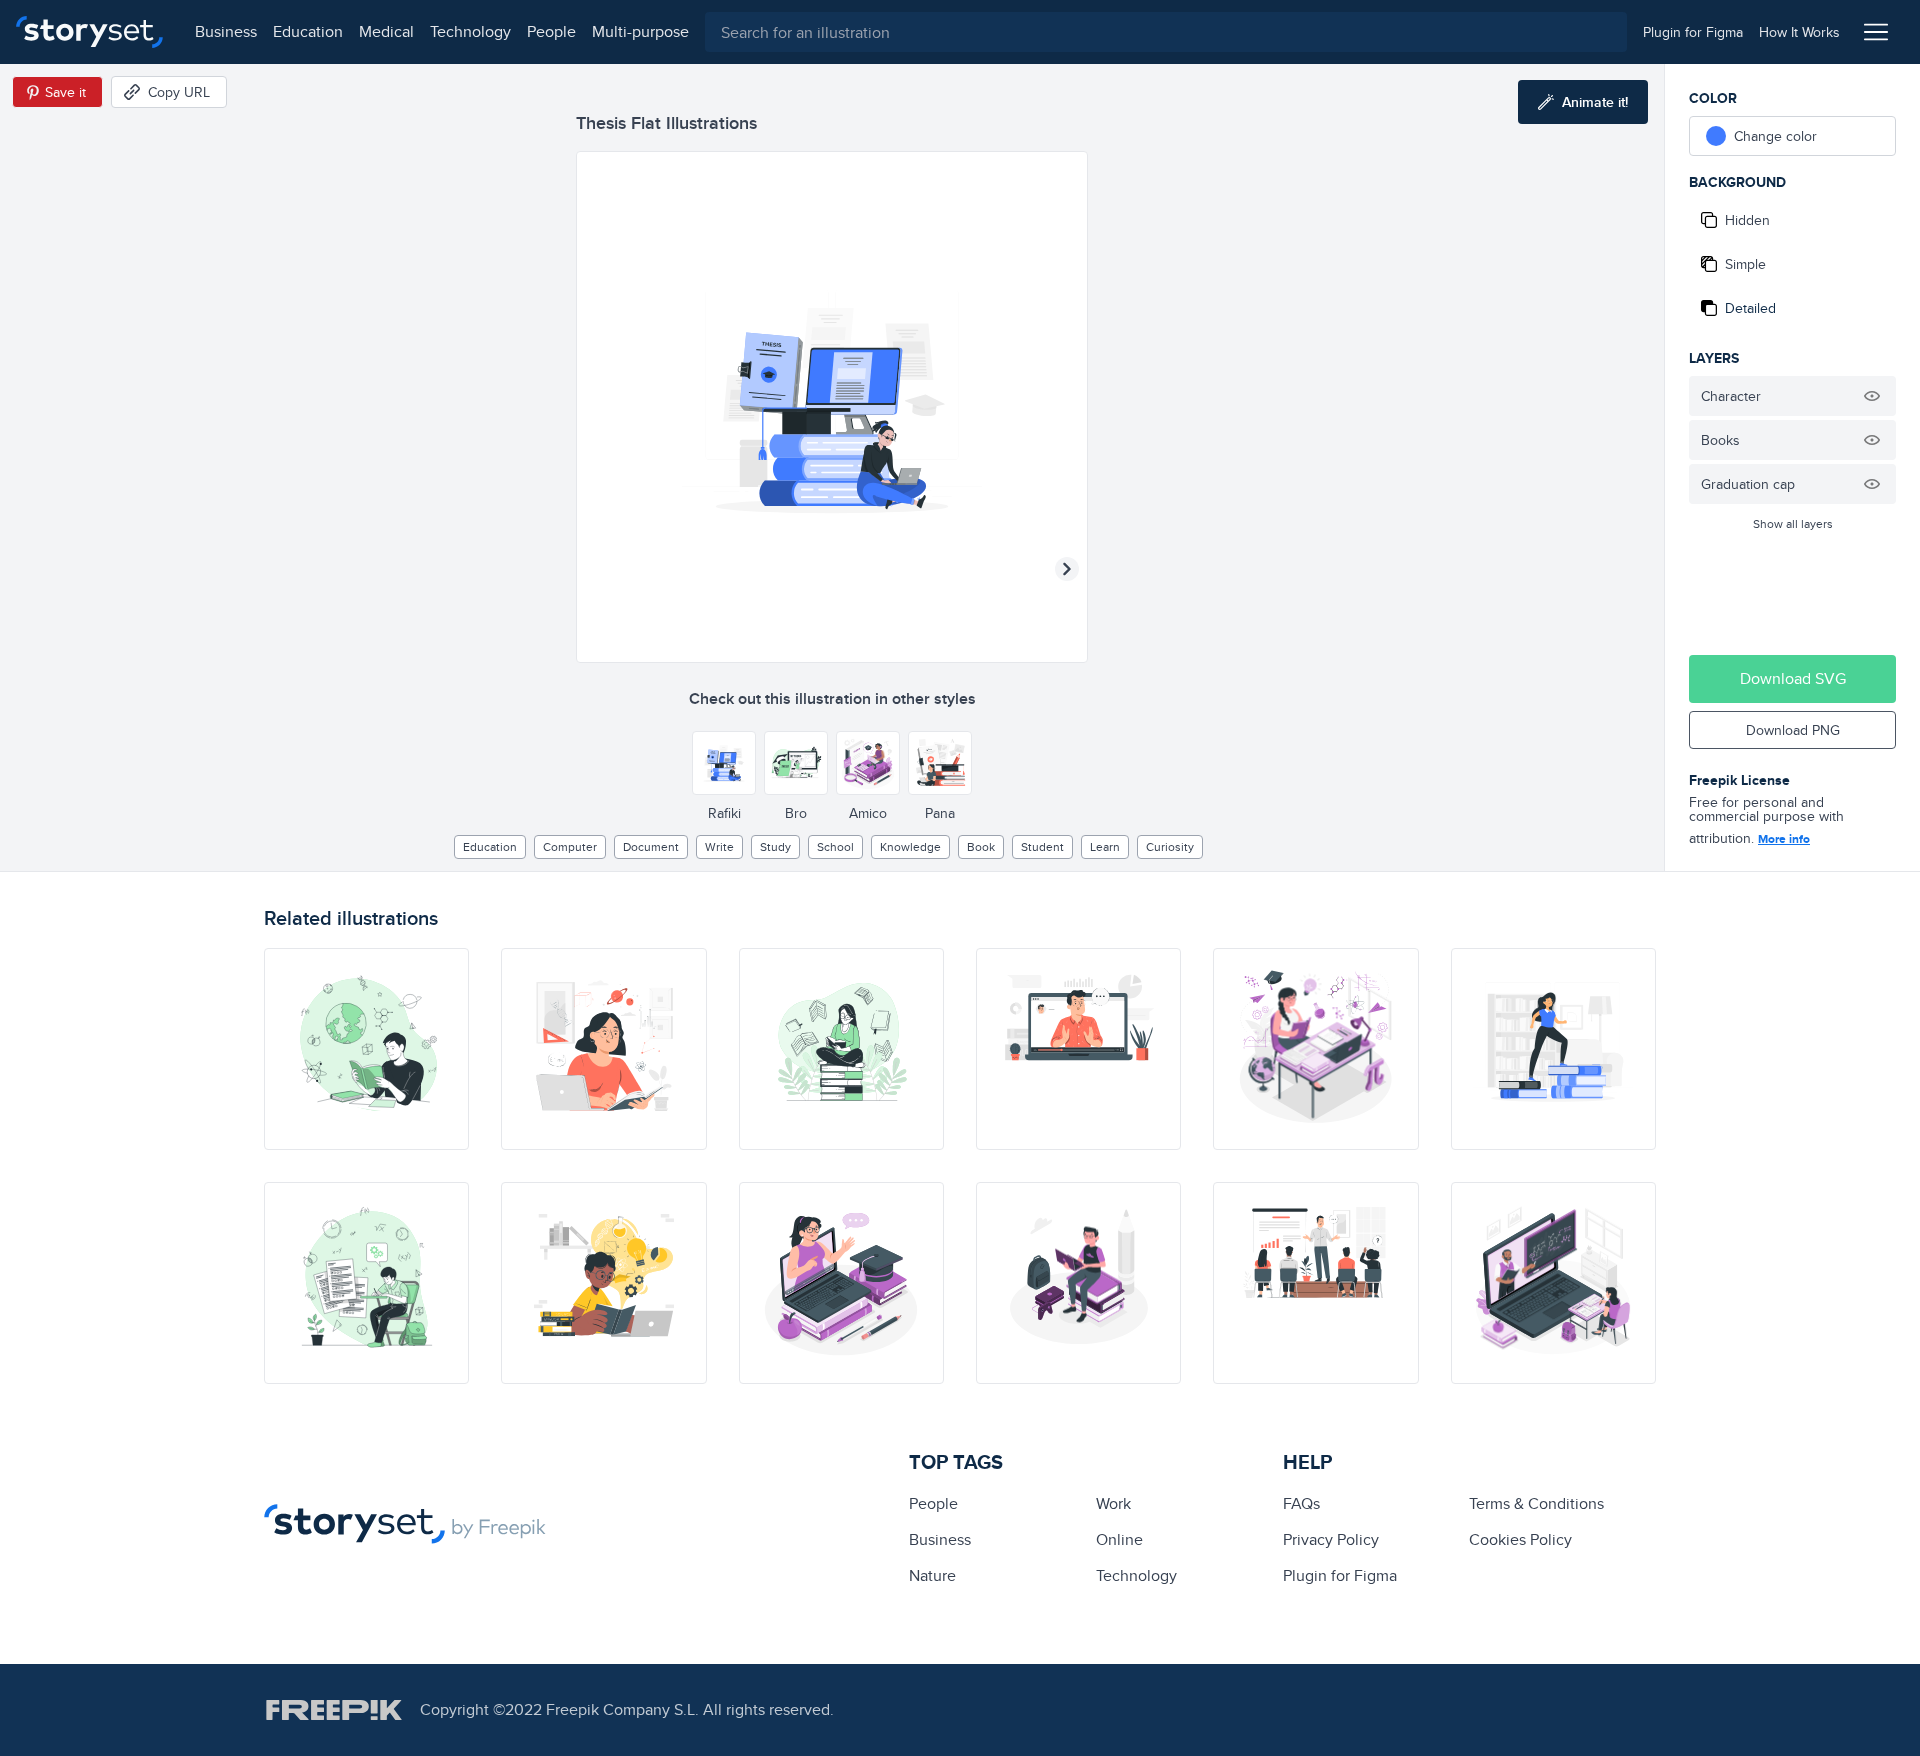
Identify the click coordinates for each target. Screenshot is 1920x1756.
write (719, 846)
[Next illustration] (1067, 569)
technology (470, 31)
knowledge (910, 846)
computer (570, 846)
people (551, 31)
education (308, 31)
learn (1105, 846)
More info (1784, 839)
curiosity (1170, 846)
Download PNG (1793, 730)
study (775, 846)
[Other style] (724, 763)
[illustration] (366, 1049)
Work (1113, 1503)
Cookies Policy (1520, 1539)
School (835, 846)
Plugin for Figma (1340, 1575)
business (226, 31)
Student (1042, 846)
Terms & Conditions (1536, 1503)
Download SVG (1793, 678)
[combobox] (1166, 32)
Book (981, 846)
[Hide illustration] (1872, 396)
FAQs (1301, 1503)
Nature (932, 1575)
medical (386, 31)
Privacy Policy (1331, 1539)
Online (1119, 1539)
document (651, 846)
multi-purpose (640, 31)
